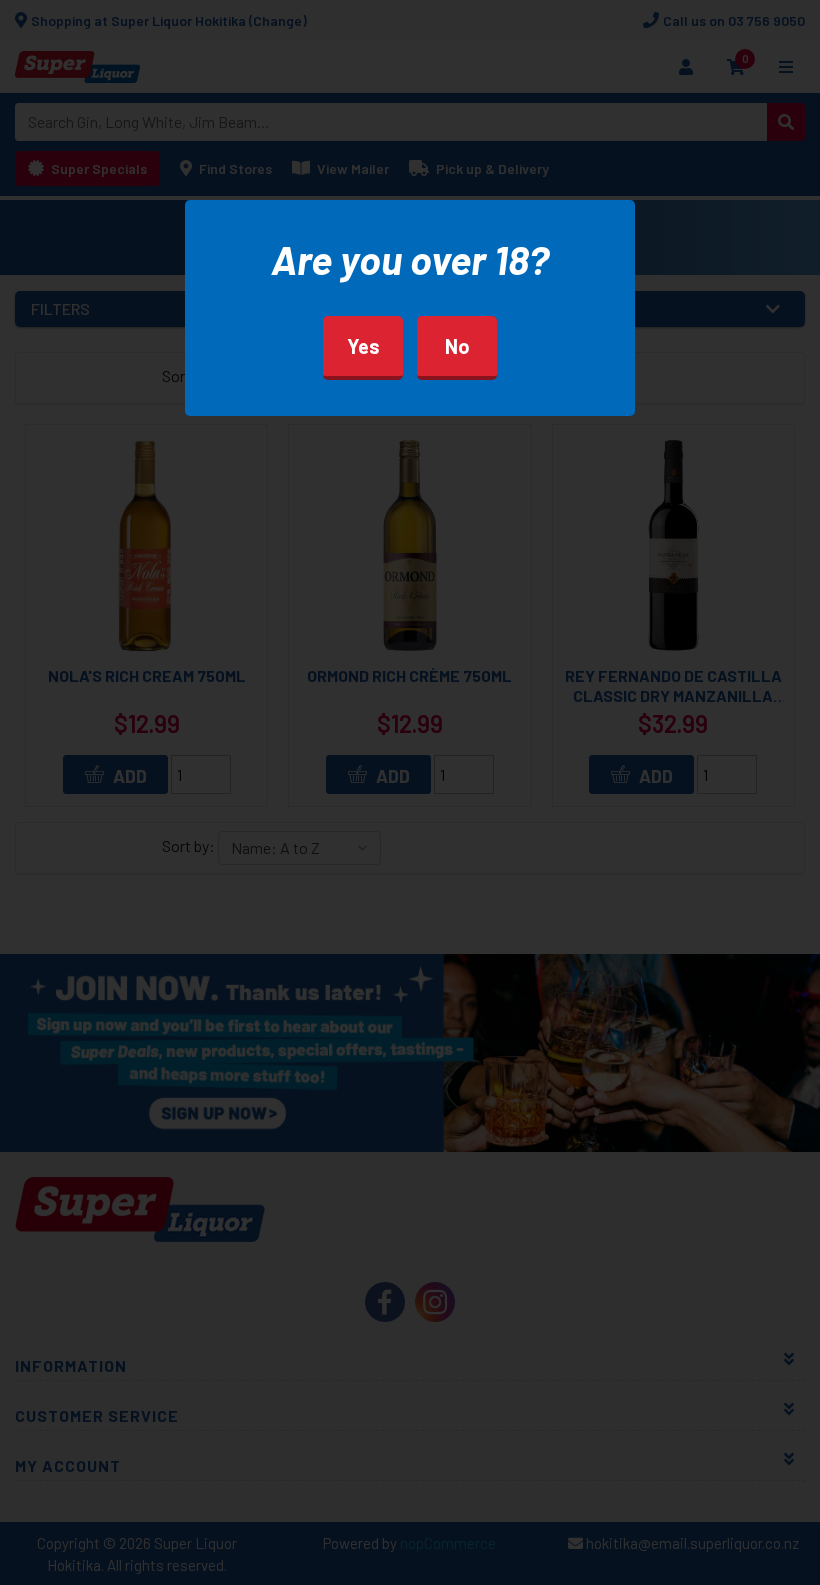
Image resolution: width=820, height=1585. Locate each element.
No (457, 346)
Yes (363, 346)
